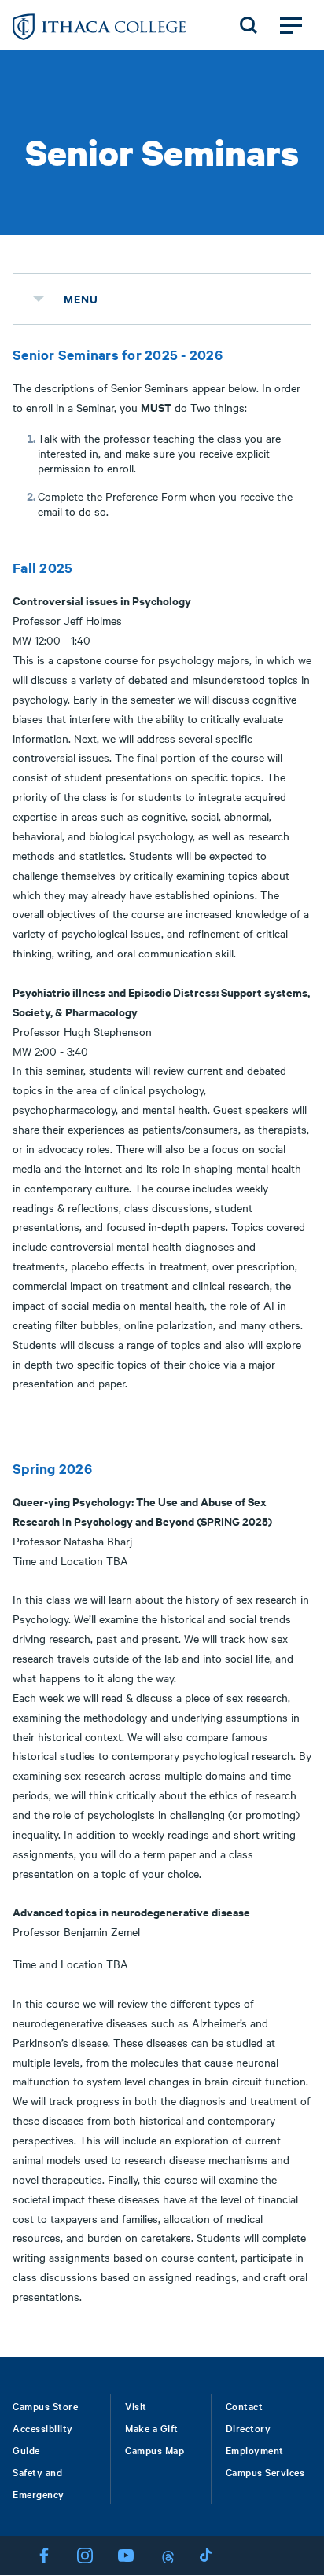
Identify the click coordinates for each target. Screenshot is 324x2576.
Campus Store (45, 2405)
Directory (249, 2427)
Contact (245, 2405)
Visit (136, 2405)
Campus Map (155, 2449)
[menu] (39, 299)
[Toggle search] (249, 25)
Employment (255, 2449)
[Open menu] (291, 25)
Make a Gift (152, 2427)
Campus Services (265, 2471)
